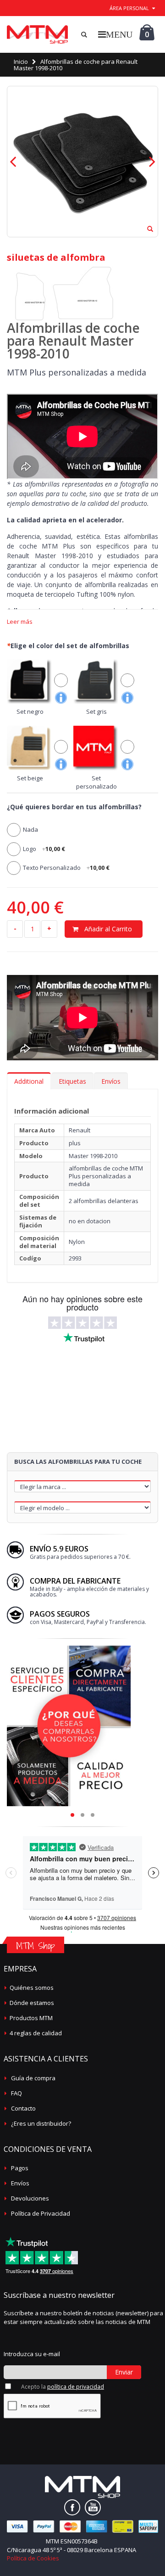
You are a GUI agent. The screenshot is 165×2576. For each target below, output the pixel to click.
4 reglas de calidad (36, 2033)
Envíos (111, 1081)
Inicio (21, 62)
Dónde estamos (32, 2003)
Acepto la (63, 2387)
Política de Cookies (33, 2558)
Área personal (129, 8)
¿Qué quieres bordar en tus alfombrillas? (74, 807)
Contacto (23, 2108)
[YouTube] (93, 2507)
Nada (30, 829)
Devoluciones (30, 2198)
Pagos (20, 2168)
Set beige (30, 778)
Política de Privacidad (41, 2213)
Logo (44, 849)
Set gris (96, 711)
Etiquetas (72, 1081)
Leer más (20, 622)
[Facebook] (72, 2507)
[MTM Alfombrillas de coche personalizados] (37, 34)
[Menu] (115, 34)
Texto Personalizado (66, 868)
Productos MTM (31, 2018)
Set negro (30, 711)
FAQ (16, 2093)
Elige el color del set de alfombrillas (68, 646)
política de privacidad (76, 2387)
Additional (29, 1081)
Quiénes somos (32, 1988)
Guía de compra (33, 2078)
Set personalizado (96, 782)
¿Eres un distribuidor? (41, 2123)
